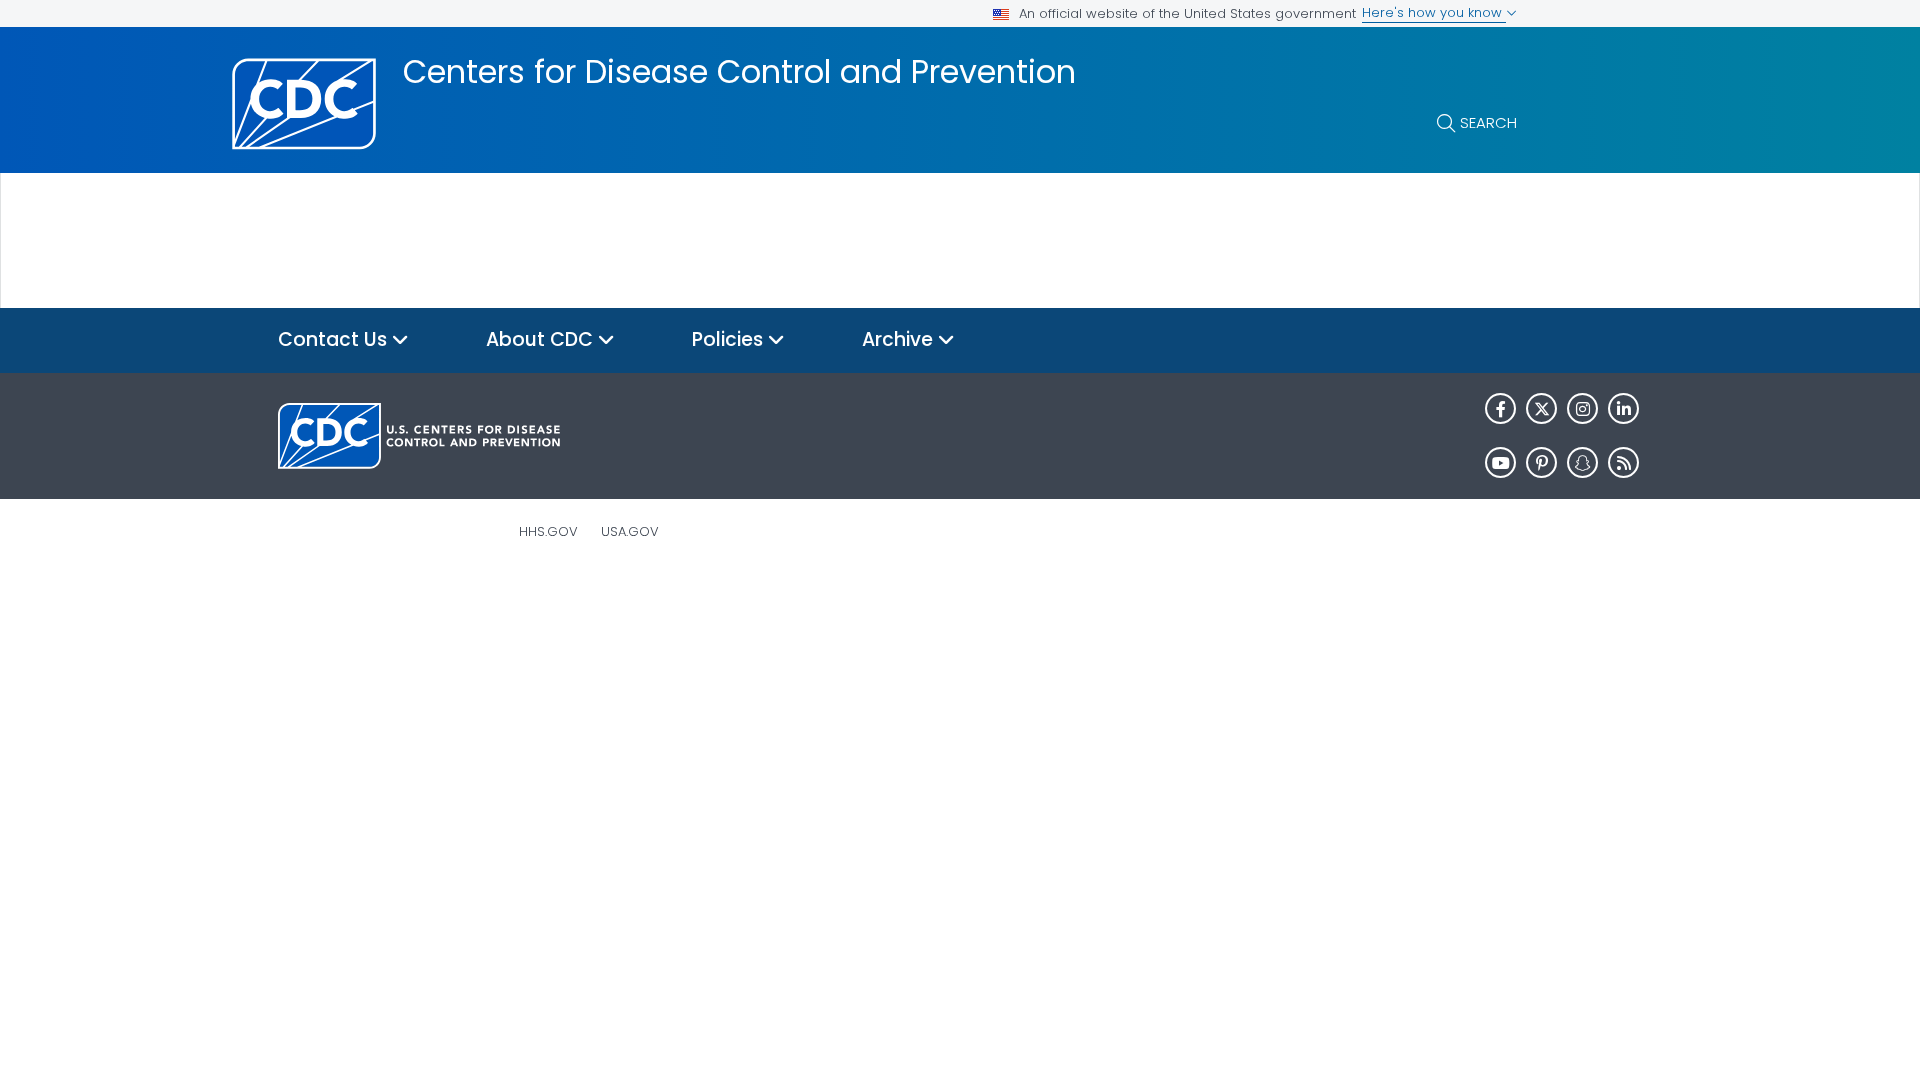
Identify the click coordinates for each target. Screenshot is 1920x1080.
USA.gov (630, 531)
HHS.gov (548, 531)
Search (1488, 122)
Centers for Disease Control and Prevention (739, 72)
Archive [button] (900, 339)
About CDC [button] (542, 339)
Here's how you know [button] (1434, 12)
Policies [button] (730, 339)
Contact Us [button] (335, 339)
